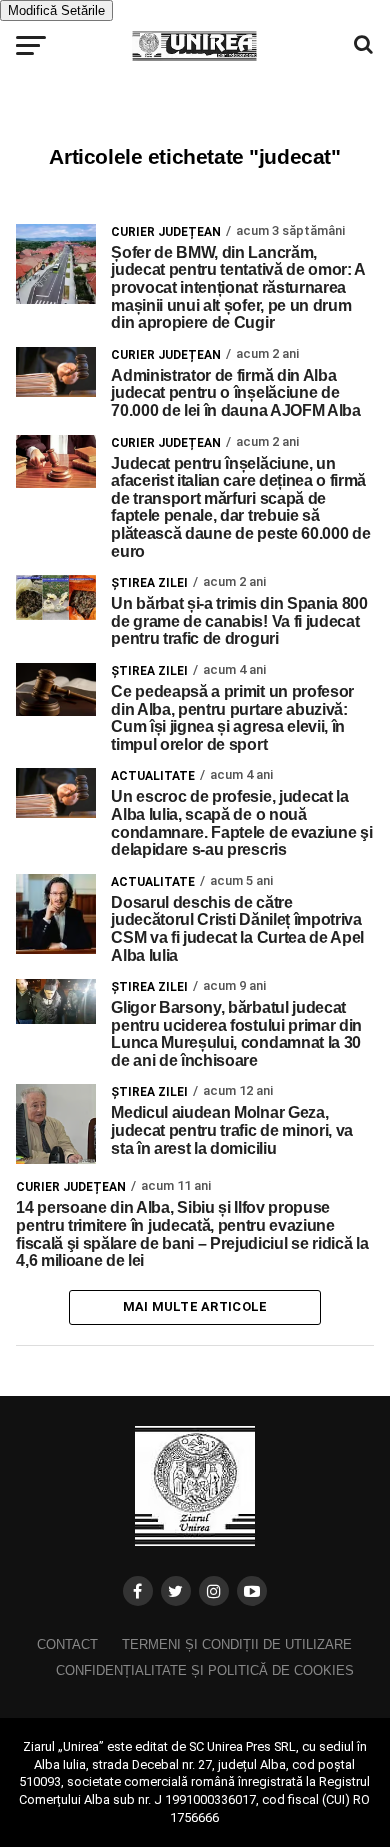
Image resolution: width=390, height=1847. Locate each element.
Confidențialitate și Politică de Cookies (205, 1670)
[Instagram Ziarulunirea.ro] (214, 1591)
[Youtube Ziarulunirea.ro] (252, 1591)
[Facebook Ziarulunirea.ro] (138, 1591)
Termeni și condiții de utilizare (237, 1644)
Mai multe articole (195, 1306)
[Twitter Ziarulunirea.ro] (176, 1591)
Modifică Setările (56, 10)
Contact (67, 1644)
